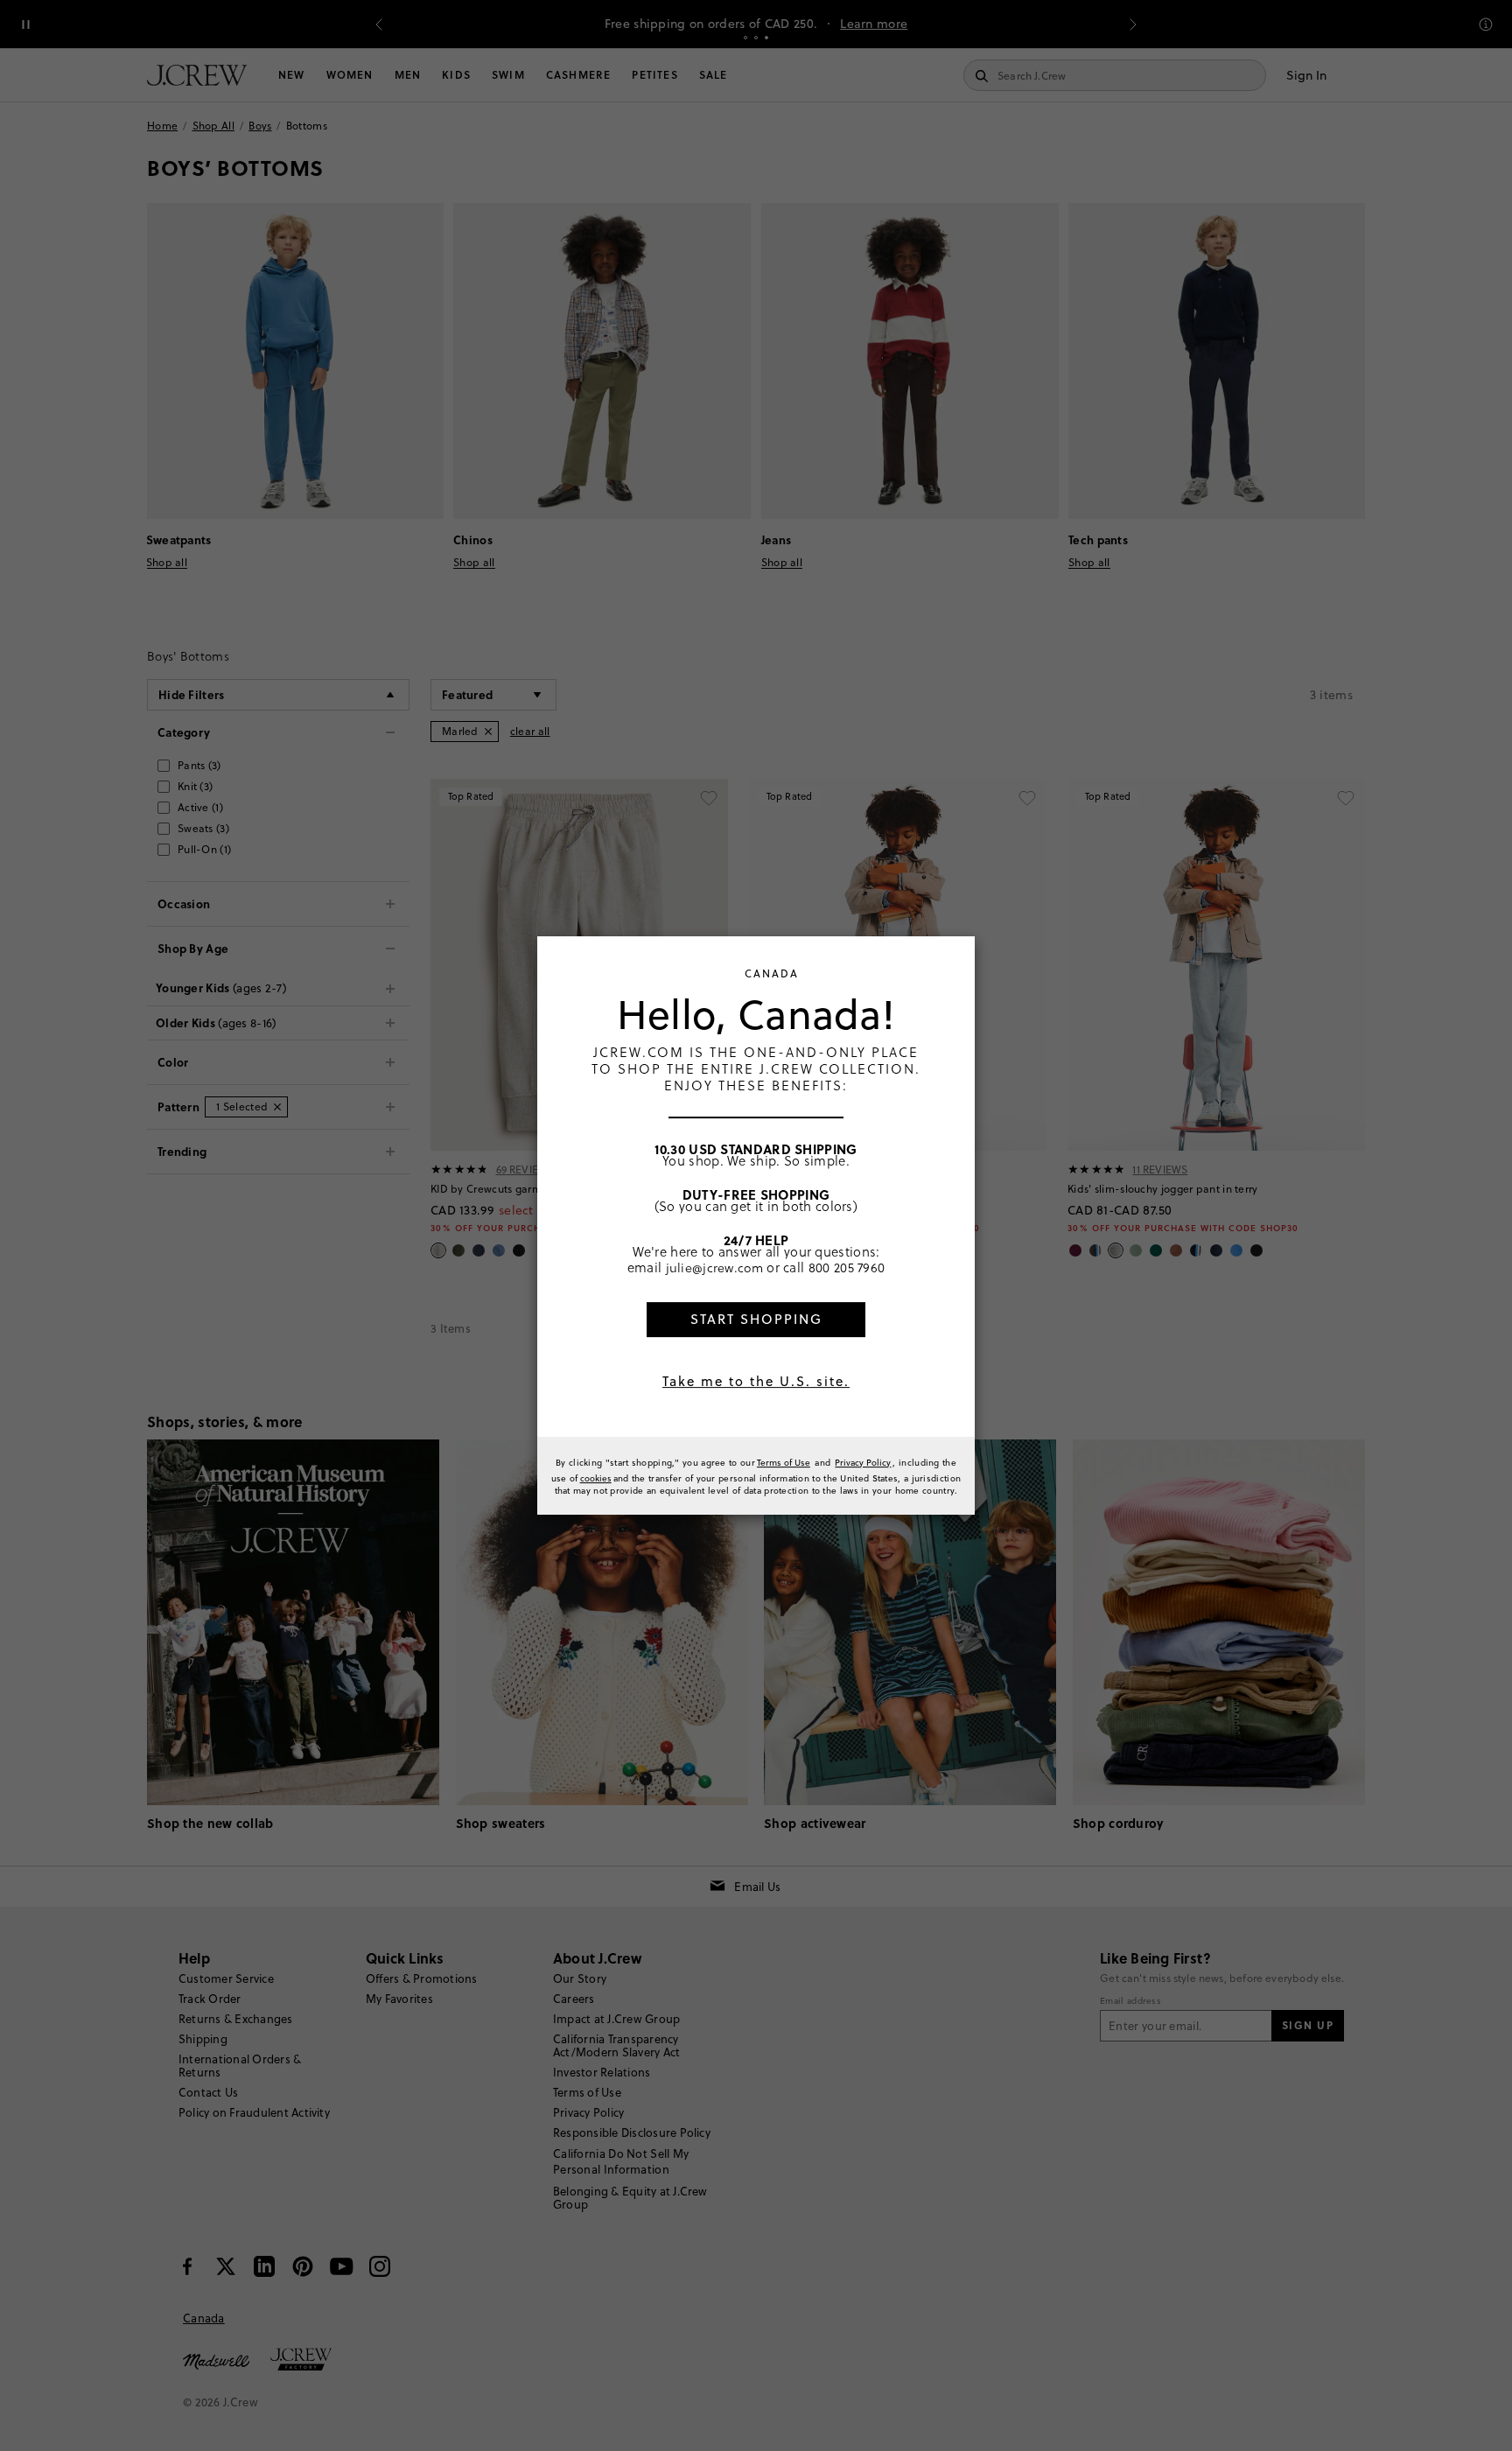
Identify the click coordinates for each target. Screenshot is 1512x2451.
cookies (596, 1478)
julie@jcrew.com (715, 1267)
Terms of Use (784, 1462)
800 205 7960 (847, 1267)
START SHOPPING (756, 1319)
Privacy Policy (863, 1462)
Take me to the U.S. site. (756, 1381)
